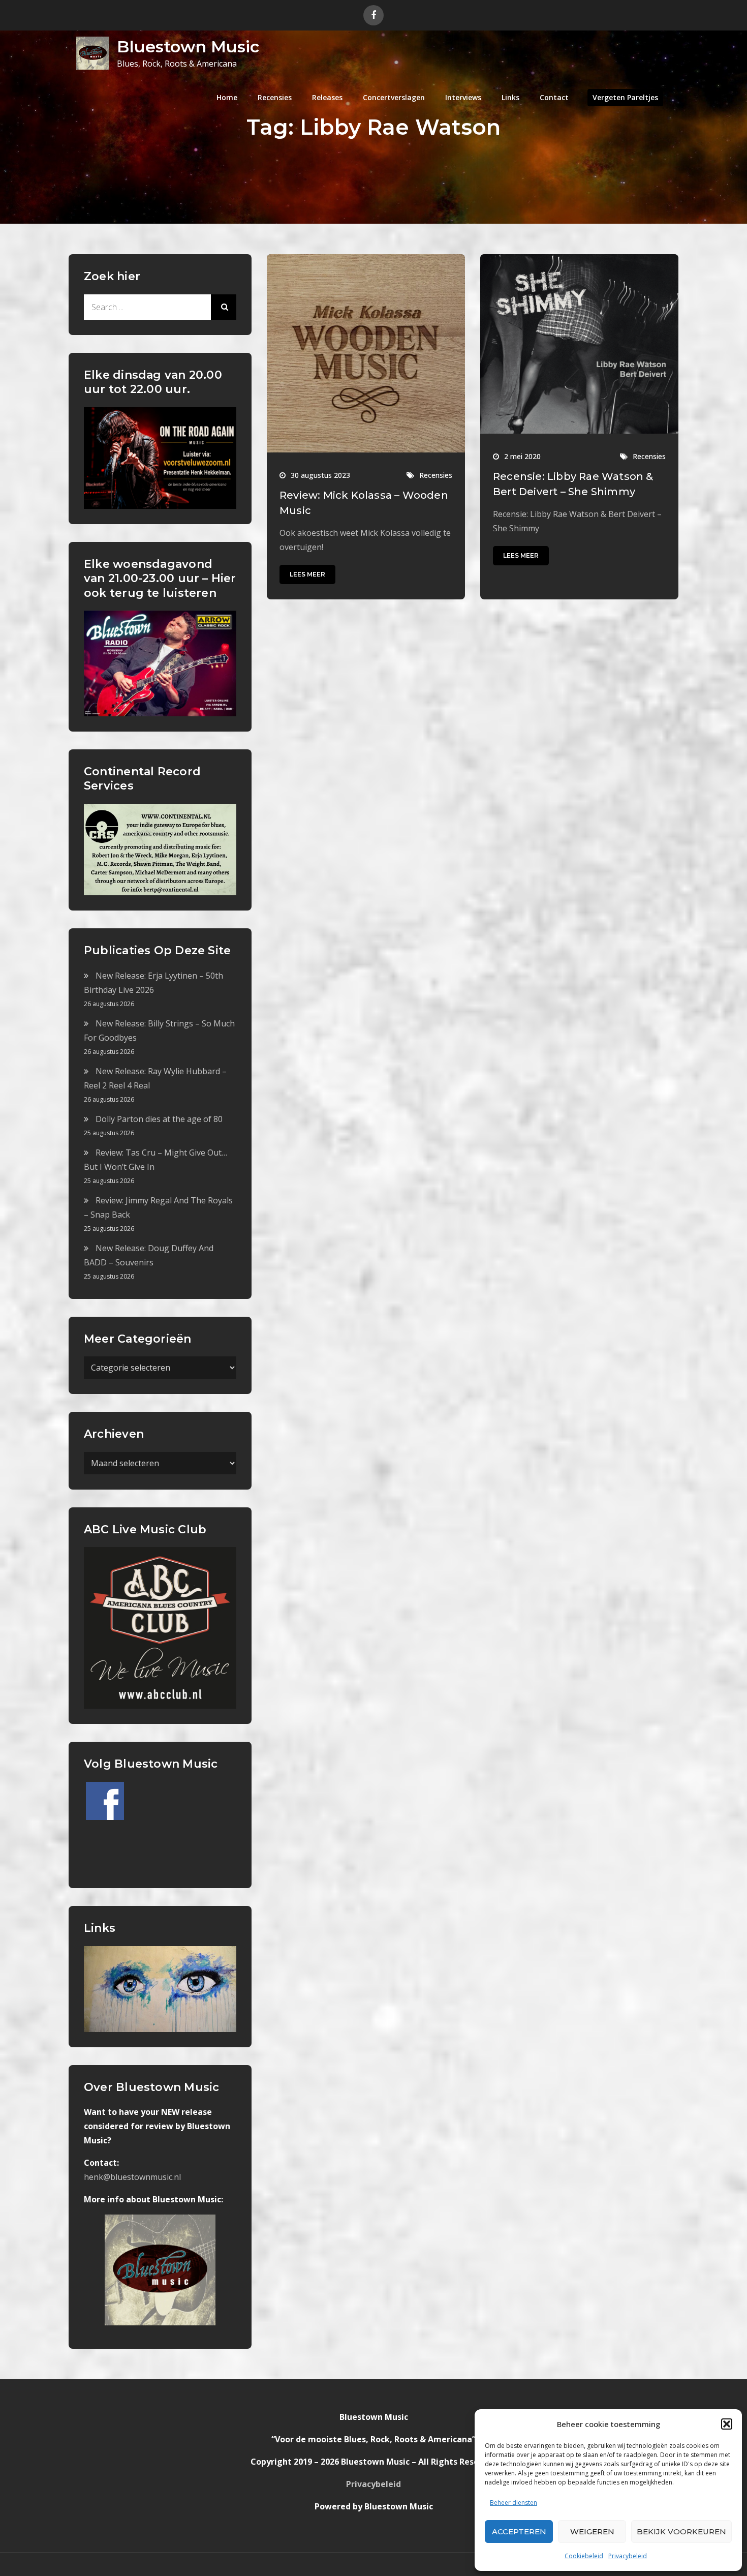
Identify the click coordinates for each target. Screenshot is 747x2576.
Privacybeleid (628, 2556)
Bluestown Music (188, 47)
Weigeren (592, 2532)
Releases (327, 97)
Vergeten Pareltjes (625, 97)
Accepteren (519, 2532)
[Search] (224, 307)
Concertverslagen (394, 97)
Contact (554, 97)
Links (510, 97)
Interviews (463, 97)
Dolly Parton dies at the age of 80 (159, 1119)
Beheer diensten (513, 2503)
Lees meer (307, 574)
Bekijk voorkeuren (681, 2532)
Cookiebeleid (584, 2556)
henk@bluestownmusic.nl (132, 2177)
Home (227, 97)
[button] (727, 2424)
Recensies (275, 97)
